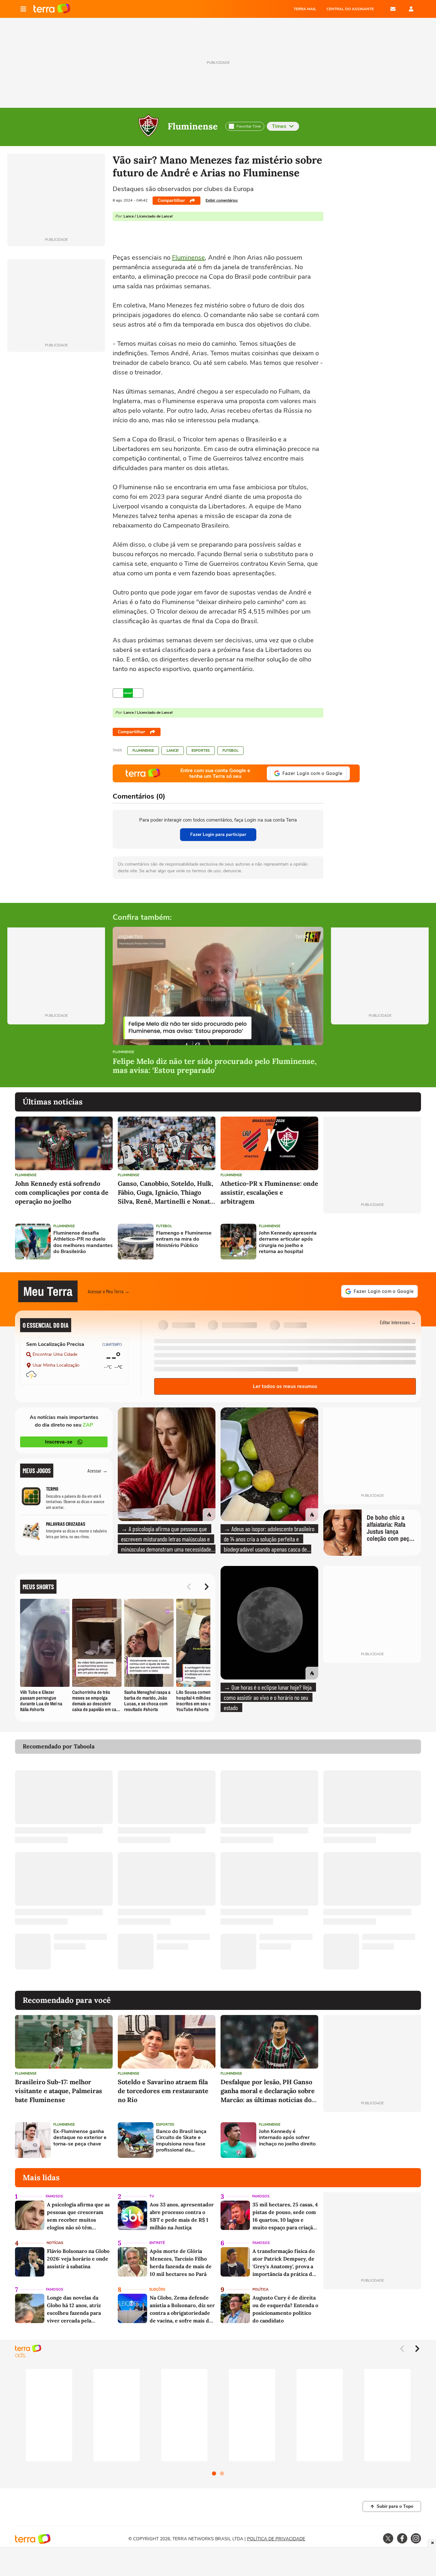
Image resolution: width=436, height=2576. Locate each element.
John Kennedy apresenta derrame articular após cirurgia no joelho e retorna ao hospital (288, 1242)
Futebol (230, 751)
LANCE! (173, 751)
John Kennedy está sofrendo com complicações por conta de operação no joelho (62, 1192)
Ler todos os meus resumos (285, 1386)
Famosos (54, 2196)
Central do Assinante (350, 9)
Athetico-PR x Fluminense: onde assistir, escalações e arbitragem (269, 1192)
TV (152, 2196)
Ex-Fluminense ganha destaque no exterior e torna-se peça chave (80, 2138)
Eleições (157, 2289)
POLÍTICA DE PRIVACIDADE (276, 2539)
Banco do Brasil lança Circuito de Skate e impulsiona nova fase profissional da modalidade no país (181, 2141)
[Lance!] (128, 693)
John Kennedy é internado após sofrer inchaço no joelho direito (287, 2138)
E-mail (393, 9)
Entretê (157, 2243)
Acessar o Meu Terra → (109, 1291)
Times (279, 126)
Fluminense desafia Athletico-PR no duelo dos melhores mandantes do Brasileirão (83, 1242)
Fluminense (193, 126)
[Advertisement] (372, 1242)
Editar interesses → (398, 1322)
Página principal (52, 9)
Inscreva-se (59, 1442)
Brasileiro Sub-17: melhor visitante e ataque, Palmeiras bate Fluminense (59, 2091)
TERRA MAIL (305, 9)
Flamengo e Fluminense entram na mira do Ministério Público (184, 1239)
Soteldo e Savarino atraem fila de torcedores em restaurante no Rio (163, 2091)
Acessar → (98, 1470)
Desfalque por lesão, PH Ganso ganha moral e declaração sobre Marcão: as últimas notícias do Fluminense (268, 2091)
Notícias (55, 2243)
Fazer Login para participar (218, 834)
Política (260, 2289)
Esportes (201, 751)
